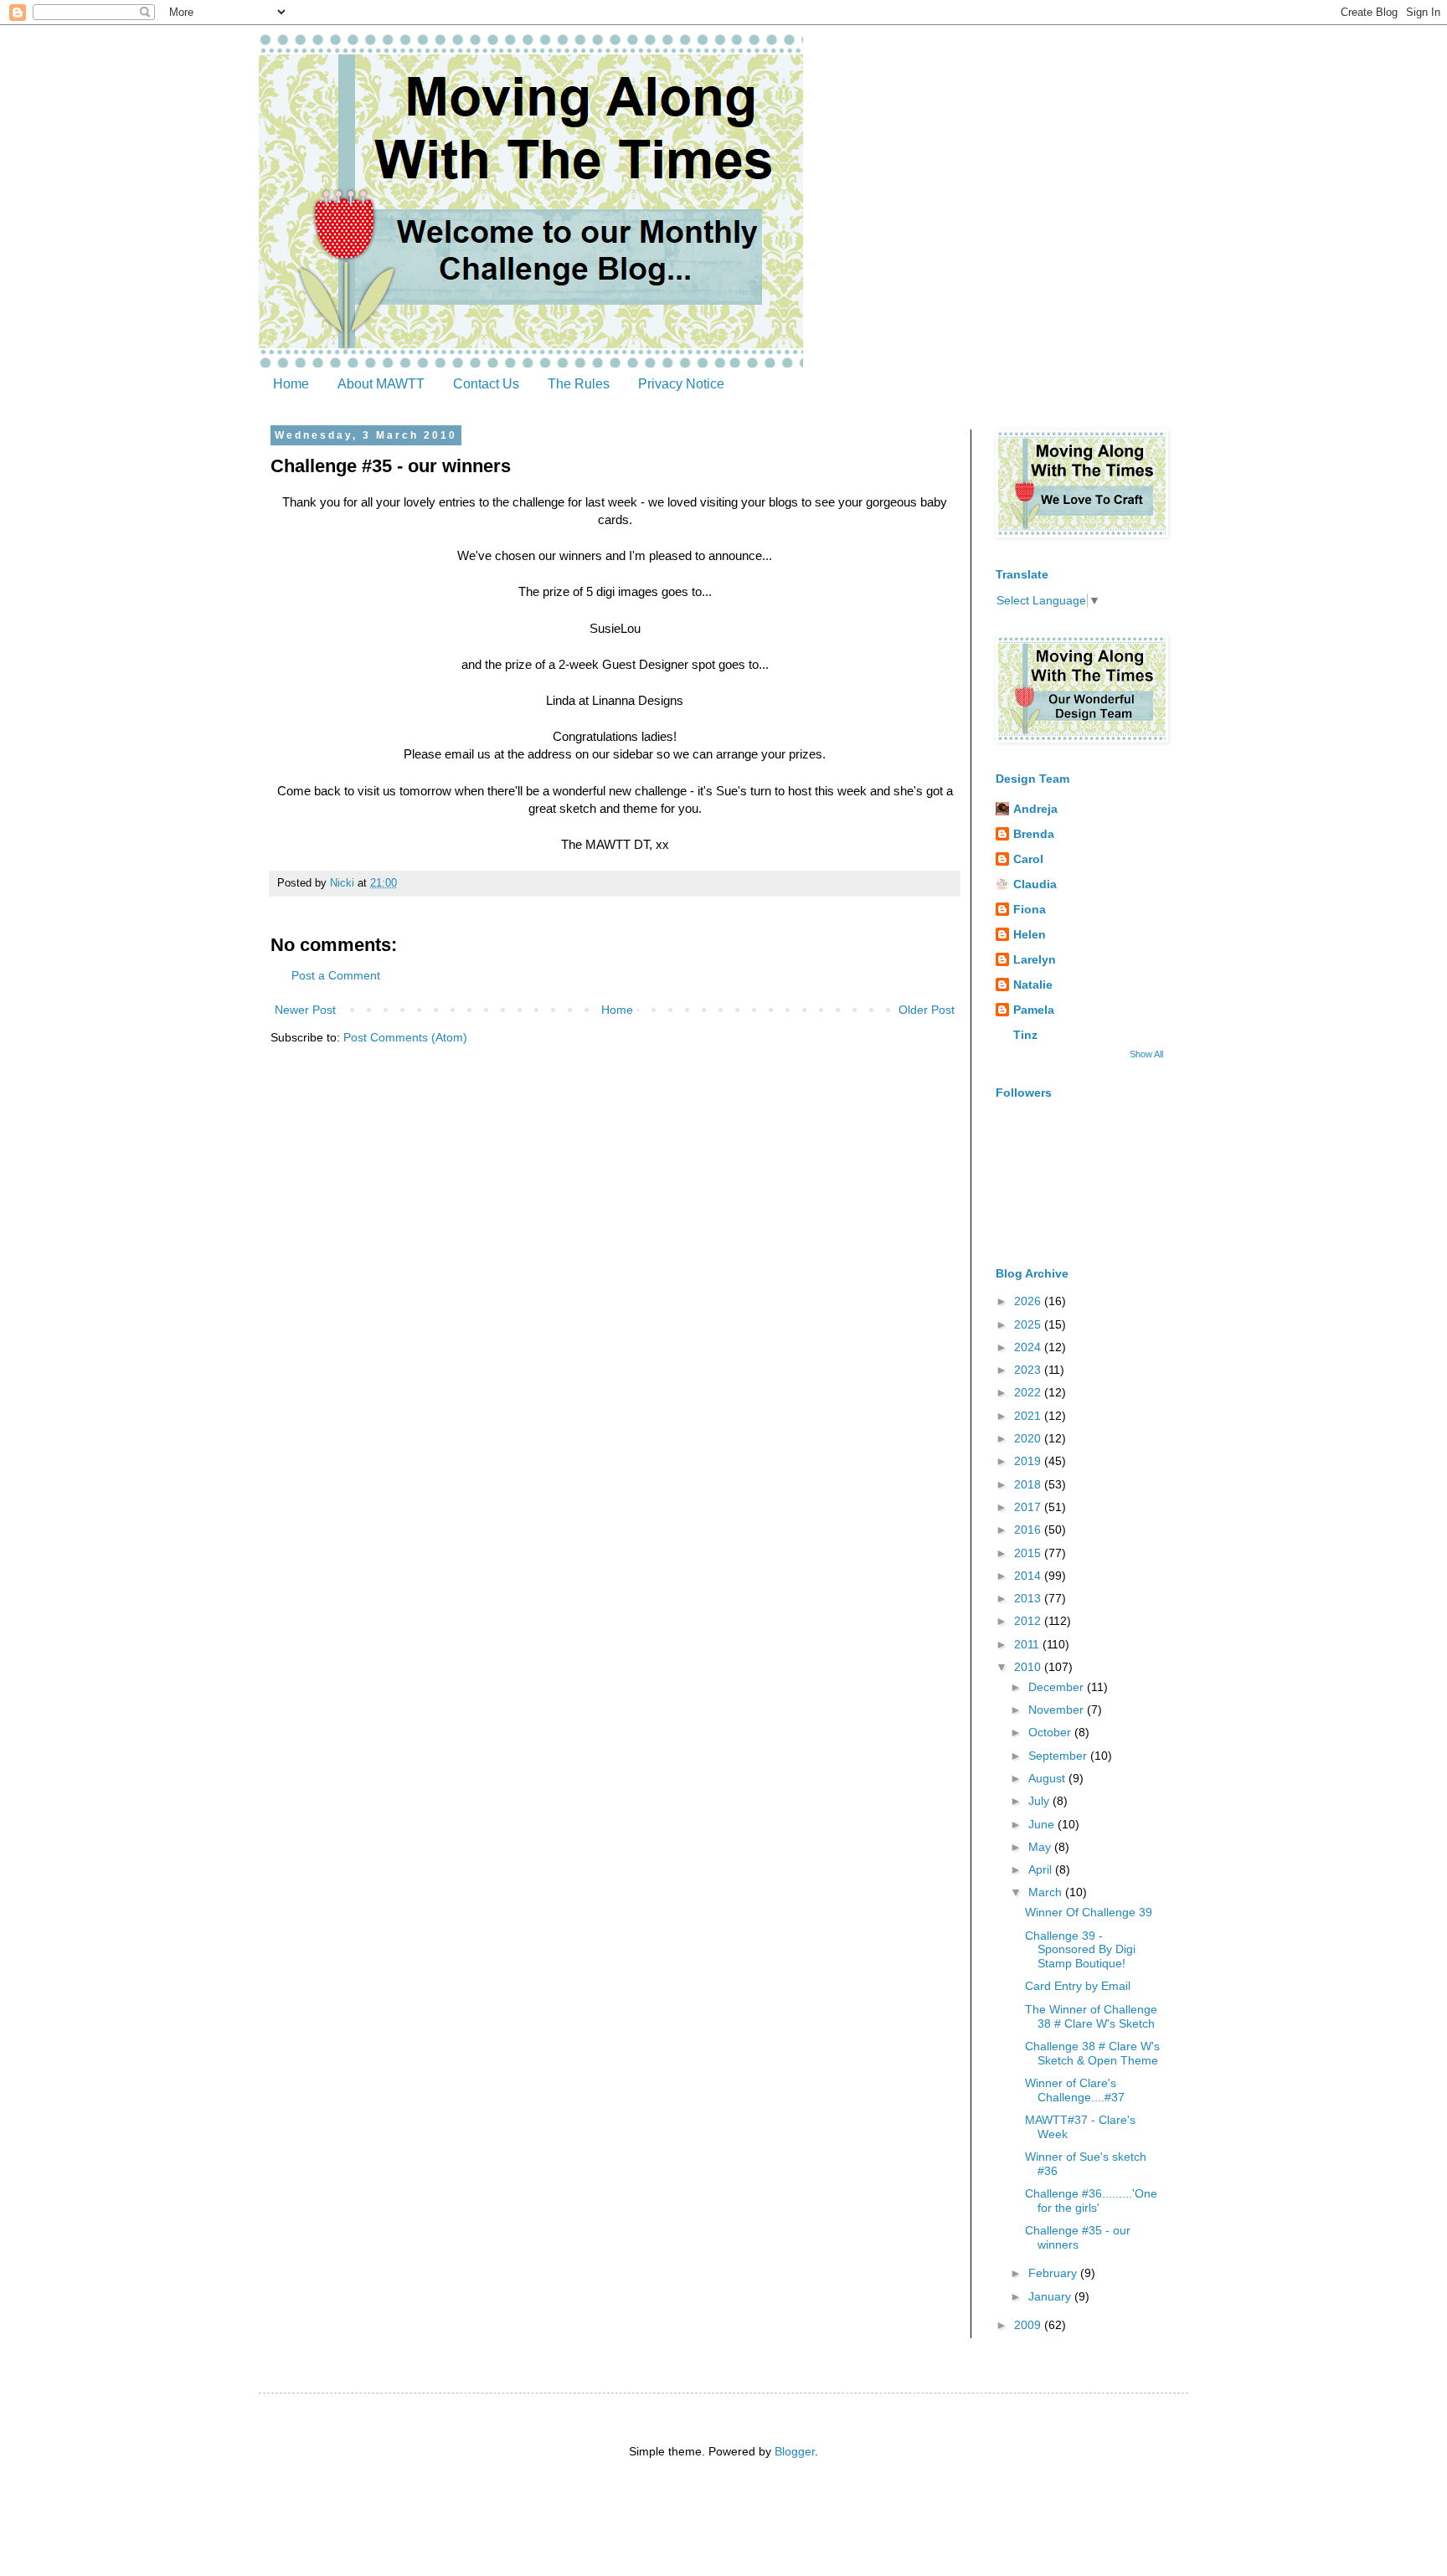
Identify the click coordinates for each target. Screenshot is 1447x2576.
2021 (1029, 1416)
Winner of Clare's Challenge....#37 (1075, 2090)
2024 (1029, 1347)
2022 (1029, 1392)
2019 (1029, 1461)
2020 (1029, 1438)
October (1051, 1732)
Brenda (1034, 834)
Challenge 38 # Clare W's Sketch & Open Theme (1092, 2053)
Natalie (1033, 985)
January (1051, 2296)
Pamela (1034, 1010)
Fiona (1030, 909)
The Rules (579, 384)
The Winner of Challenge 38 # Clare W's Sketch (1091, 2016)
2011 (1028, 1644)
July (1040, 1801)
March (1047, 1892)
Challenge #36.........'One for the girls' (1091, 2201)
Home (291, 384)
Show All (1146, 1054)
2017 (1029, 1507)
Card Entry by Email (1078, 1986)
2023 (1029, 1370)
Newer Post (305, 1010)
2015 (1029, 1553)
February (1054, 2273)
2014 (1029, 1576)
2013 (1029, 1598)
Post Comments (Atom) (405, 1037)
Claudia (1035, 884)
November (1058, 1710)
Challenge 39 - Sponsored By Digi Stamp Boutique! (1080, 1950)
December (1058, 1687)
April (1042, 1869)
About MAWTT (381, 384)
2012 (1029, 1621)
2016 (1029, 1530)
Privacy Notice (681, 384)
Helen (1030, 934)
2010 (1029, 1667)
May (1041, 1847)
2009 (1029, 2325)
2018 (1029, 1484)
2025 (1029, 1324)
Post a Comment (336, 975)
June (1043, 1824)
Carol (1028, 859)
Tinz (1025, 1035)
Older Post (927, 1010)
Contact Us (486, 384)
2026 (1029, 1301)
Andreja (1035, 809)
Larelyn (1035, 959)
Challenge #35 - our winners (1078, 2237)
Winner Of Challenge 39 (1089, 1912)
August (1048, 1778)
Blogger (795, 2451)
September (1059, 1756)
